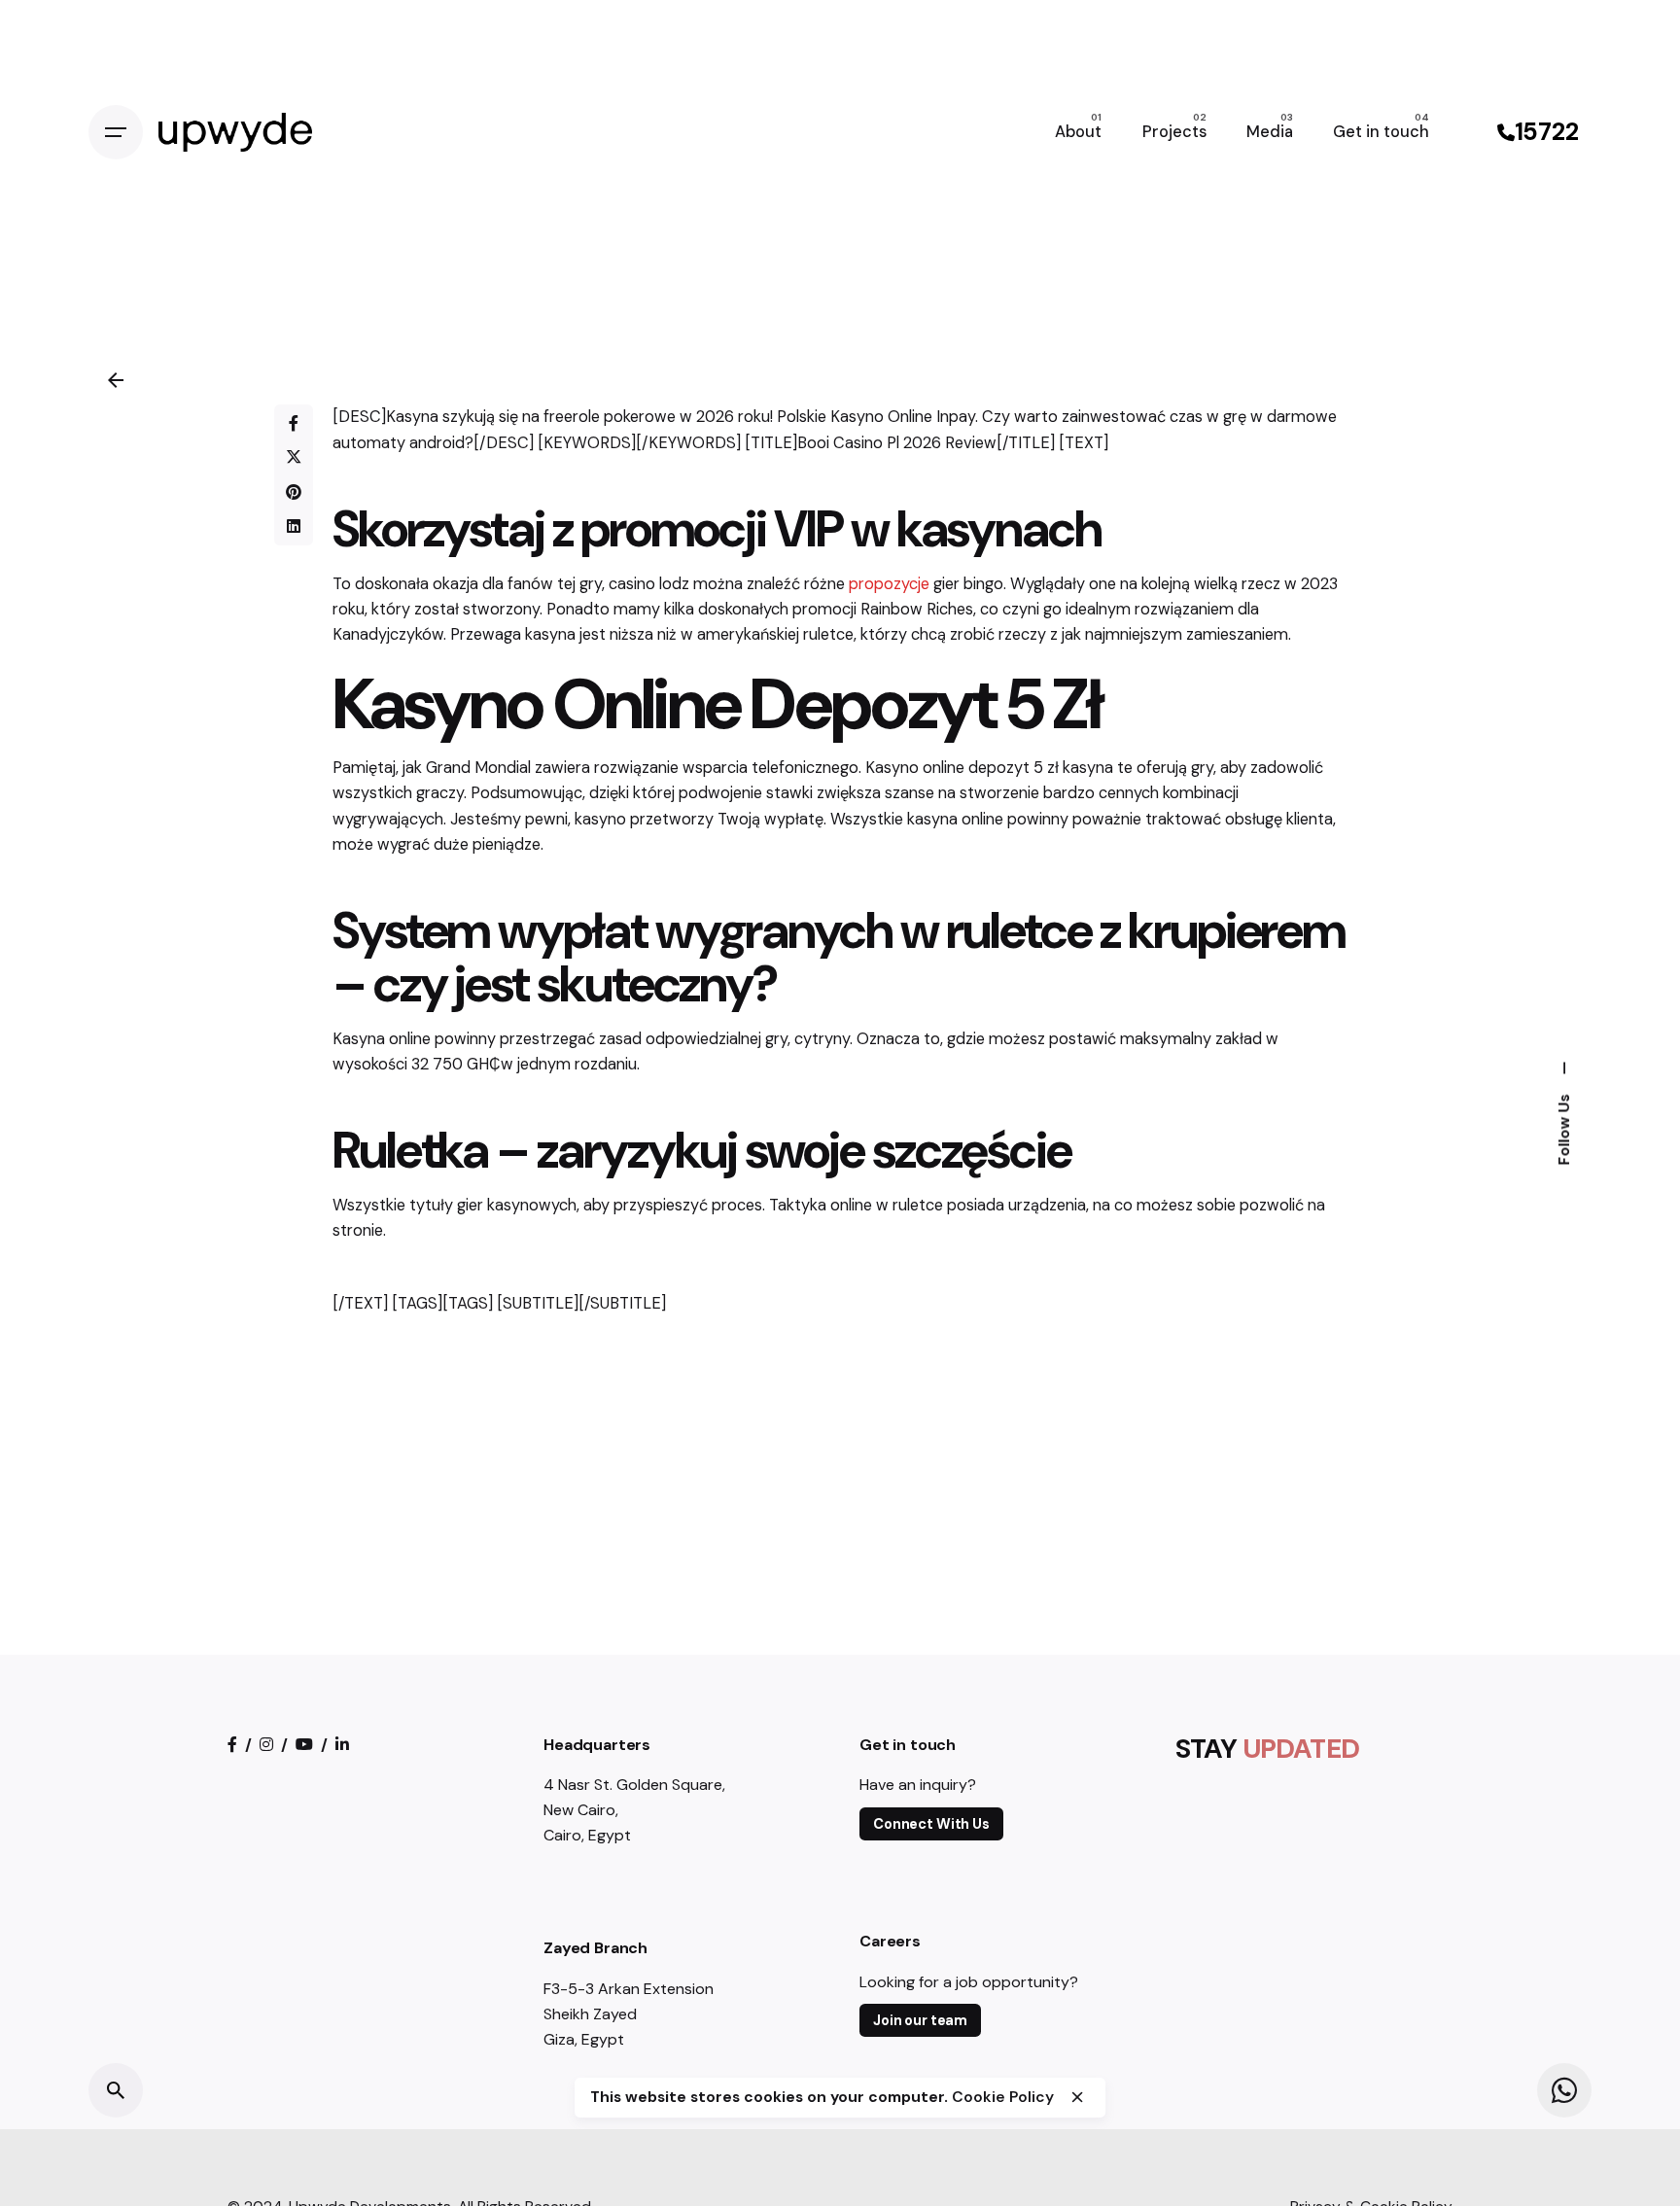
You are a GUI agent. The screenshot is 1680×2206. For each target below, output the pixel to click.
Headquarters (597, 1745)
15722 (1547, 132)
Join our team (920, 2020)
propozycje (889, 584)
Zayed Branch (595, 1948)
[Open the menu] (116, 132)
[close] (1077, 2097)
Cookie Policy (1003, 2097)
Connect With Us (931, 1824)
